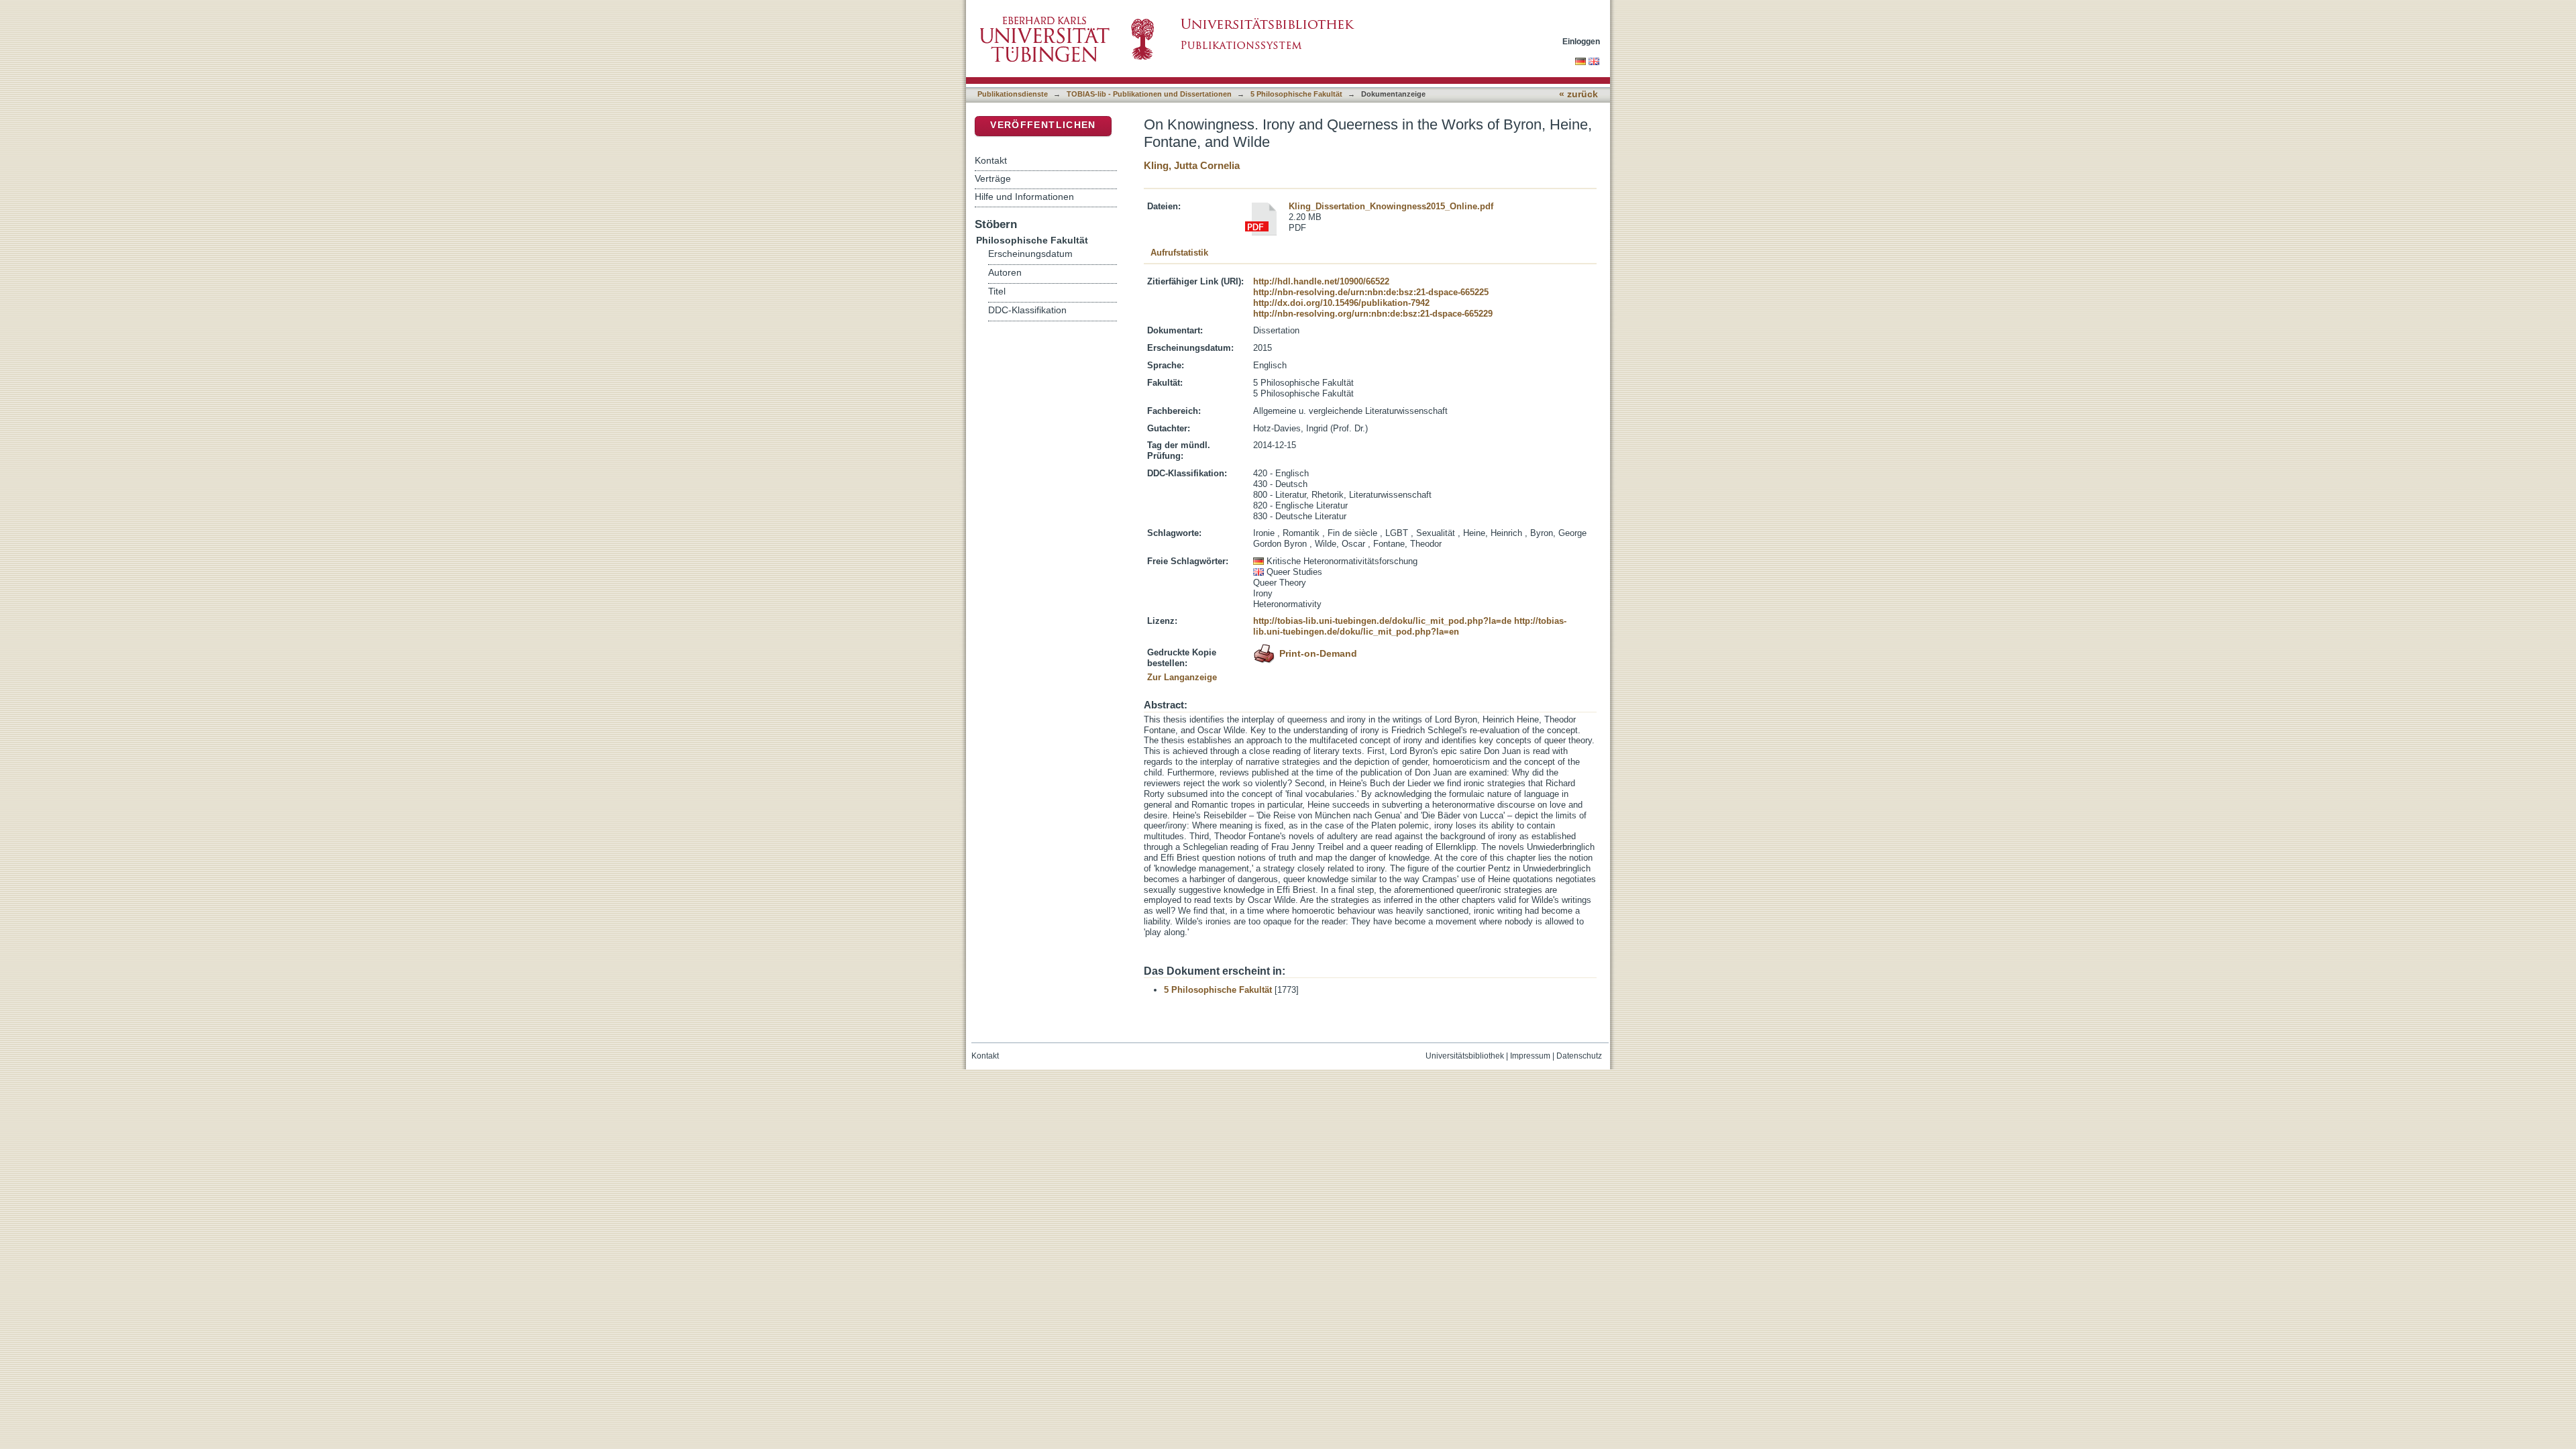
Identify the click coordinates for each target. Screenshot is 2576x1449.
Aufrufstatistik (1179, 253)
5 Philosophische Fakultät (1296, 94)
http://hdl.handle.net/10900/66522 (1321, 281)
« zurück (1578, 94)
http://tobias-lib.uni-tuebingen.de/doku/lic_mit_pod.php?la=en (1410, 626)
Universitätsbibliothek (1465, 1056)
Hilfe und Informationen (1024, 197)
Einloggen (1581, 41)
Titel (997, 291)
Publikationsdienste (1013, 94)
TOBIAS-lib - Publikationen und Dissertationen (1149, 94)
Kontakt (991, 160)
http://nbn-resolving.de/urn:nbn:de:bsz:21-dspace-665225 (1371, 292)
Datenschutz (1579, 1056)
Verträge (993, 178)
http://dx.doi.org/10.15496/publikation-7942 (1341, 303)
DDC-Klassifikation (1027, 310)
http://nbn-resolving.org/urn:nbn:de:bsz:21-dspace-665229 (1373, 314)
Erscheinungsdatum (1030, 254)
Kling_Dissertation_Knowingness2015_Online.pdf (1391, 206)
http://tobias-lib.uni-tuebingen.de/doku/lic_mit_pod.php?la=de (1382, 621)
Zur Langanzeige (1182, 677)
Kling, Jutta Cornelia (1192, 165)
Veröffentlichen (1043, 125)
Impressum (1530, 1056)
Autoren (1005, 273)
